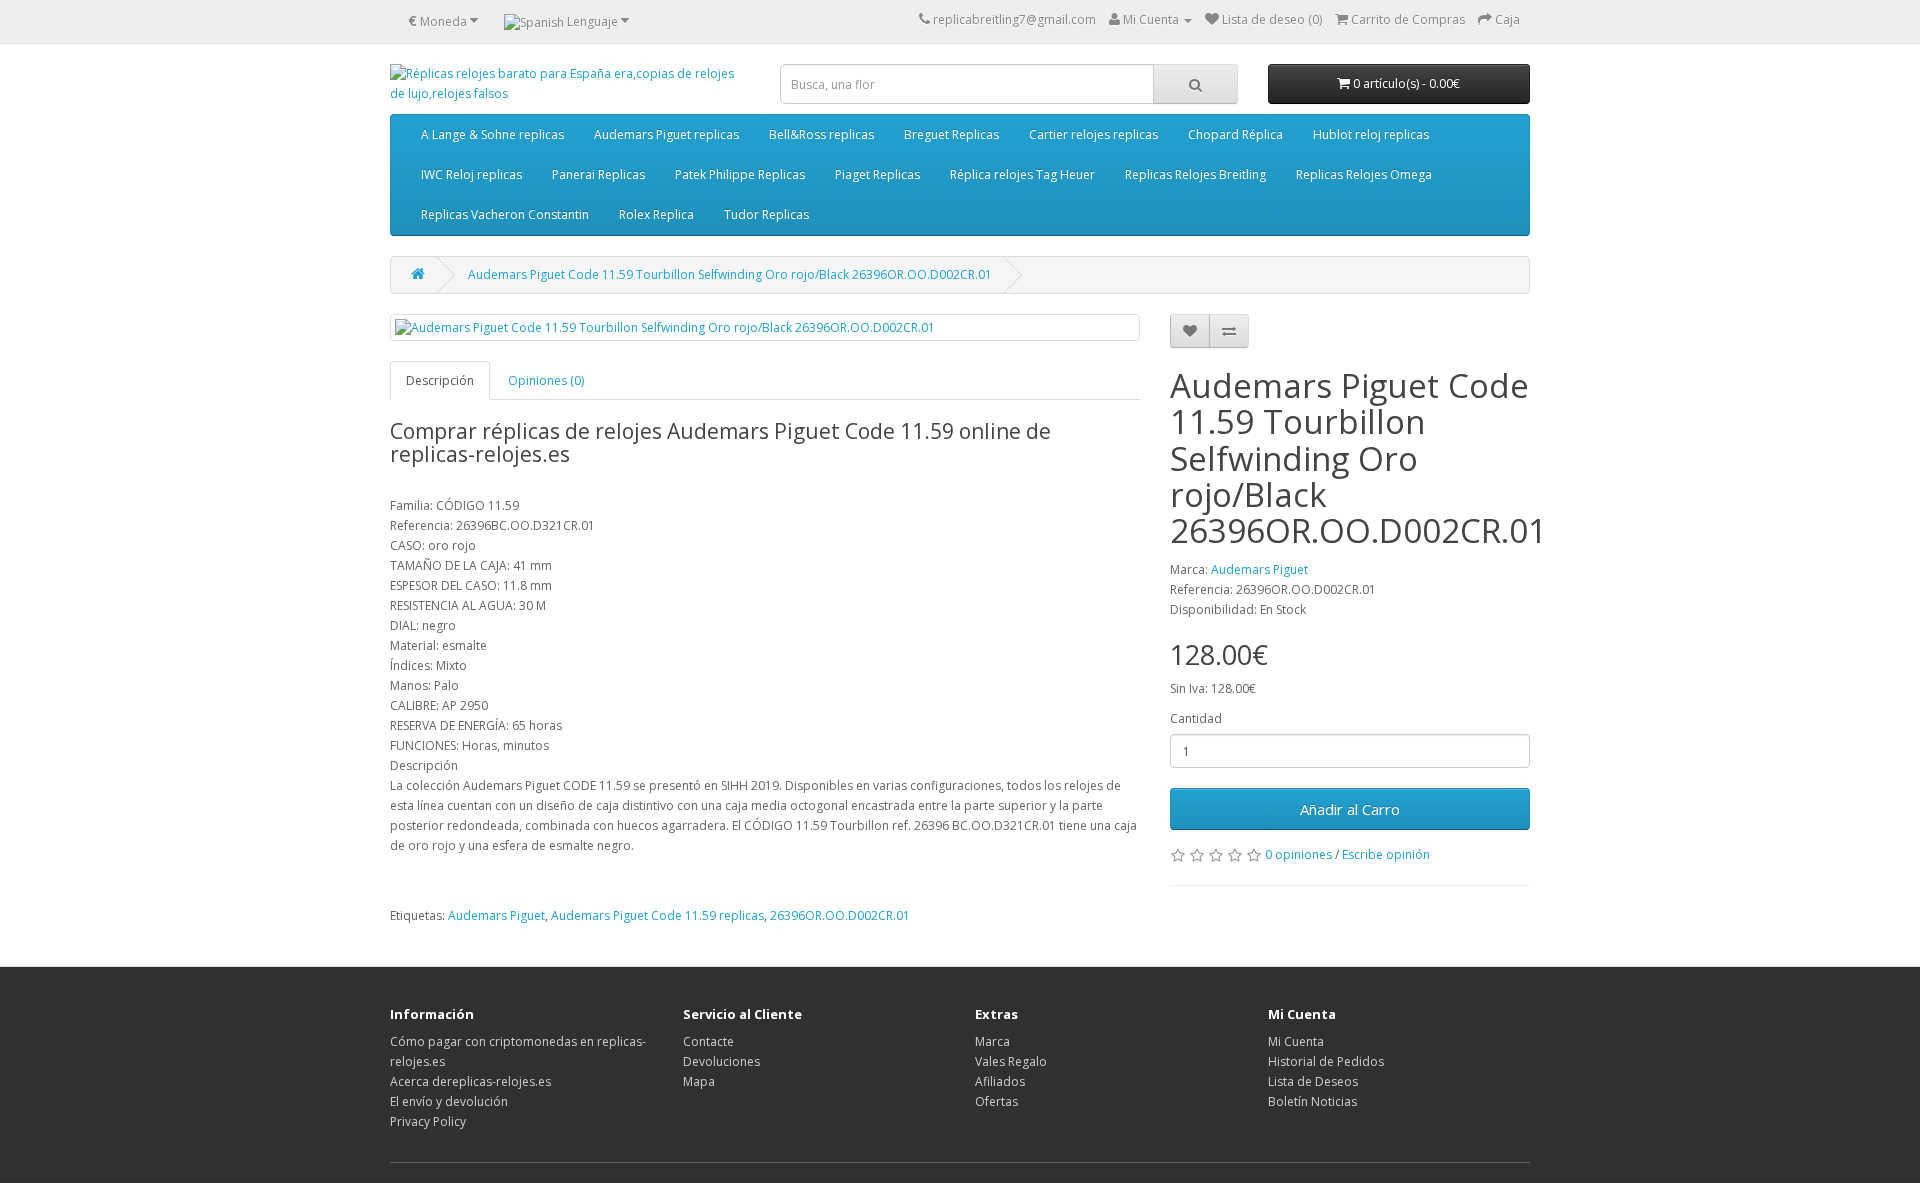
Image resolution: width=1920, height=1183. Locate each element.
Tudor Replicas (766, 214)
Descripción (440, 380)
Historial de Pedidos (1326, 1061)
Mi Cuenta (1296, 1041)
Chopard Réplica (1235, 134)
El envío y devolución (449, 1101)
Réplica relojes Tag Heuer (1022, 174)
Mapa (699, 1081)
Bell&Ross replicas (821, 134)
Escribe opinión (1386, 854)
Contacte (708, 1041)
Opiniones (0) (546, 380)
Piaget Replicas (877, 174)
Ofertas (996, 1101)
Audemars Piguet (1259, 569)
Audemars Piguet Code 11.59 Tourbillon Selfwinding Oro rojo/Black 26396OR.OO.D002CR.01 (730, 274)
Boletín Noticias (1312, 1101)
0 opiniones (1298, 854)
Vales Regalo (1011, 1061)
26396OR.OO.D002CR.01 (840, 915)
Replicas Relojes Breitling (1195, 174)
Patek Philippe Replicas (740, 174)
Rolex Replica (656, 214)
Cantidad (1196, 718)
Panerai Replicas (598, 174)
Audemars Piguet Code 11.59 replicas (657, 915)
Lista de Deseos (1313, 1081)
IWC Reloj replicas (471, 174)
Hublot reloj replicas (1371, 134)
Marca (992, 1041)
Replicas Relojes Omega (1364, 174)
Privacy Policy (428, 1121)
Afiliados (1000, 1081)
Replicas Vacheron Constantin (505, 214)
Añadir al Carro (1350, 809)
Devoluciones (721, 1061)
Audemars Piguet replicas (666, 134)
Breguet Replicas (951, 134)
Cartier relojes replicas (1093, 134)
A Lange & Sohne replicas (492, 134)
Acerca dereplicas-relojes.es (470, 1081)
